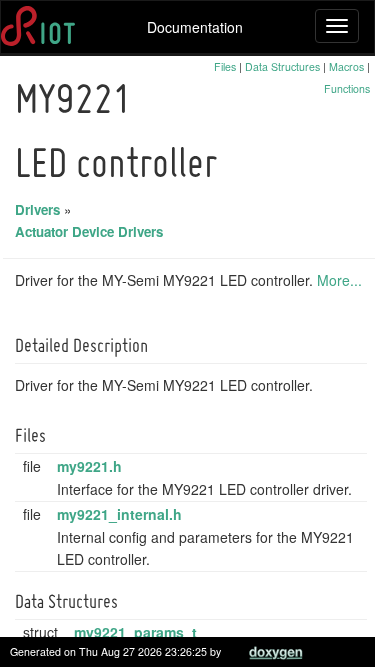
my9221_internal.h (119, 514)
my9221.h (89, 466)
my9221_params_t (135, 632)
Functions (347, 88)
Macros (346, 66)
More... (339, 280)
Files (225, 66)
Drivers (37, 209)
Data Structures (282, 66)
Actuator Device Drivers (89, 231)
